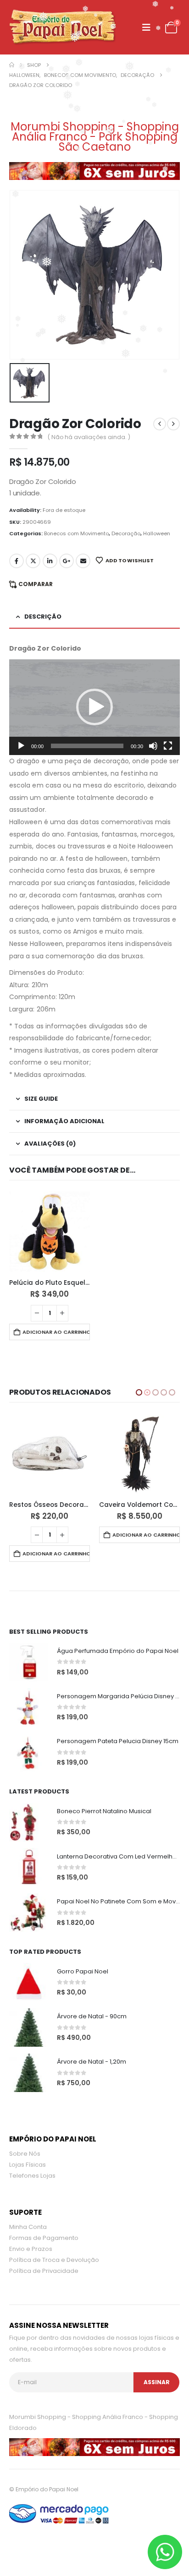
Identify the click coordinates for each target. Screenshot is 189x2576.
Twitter (33, 561)
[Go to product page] (50, 1232)
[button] (146, 27)
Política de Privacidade (44, 2252)
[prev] (160, 424)
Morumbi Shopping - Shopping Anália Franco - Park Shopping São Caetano (95, 137)
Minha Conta (28, 2208)
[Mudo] (153, 746)
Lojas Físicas (28, 2146)
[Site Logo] (63, 27)
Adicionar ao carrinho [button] (56, 1332)
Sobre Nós (25, 2135)
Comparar (36, 584)
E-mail (83, 561)
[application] (94, 707)
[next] (173, 424)
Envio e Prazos (31, 2230)
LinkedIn (50, 561)
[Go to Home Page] (12, 65)
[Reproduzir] (21, 746)
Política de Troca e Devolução (54, 2241)
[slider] (87, 746)
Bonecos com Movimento (76, 533)
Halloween (157, 533)
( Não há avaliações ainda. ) (89, 437)
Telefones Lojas (32, 2157)
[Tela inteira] (168, 746)
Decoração (126, 533)
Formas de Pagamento (44, 2219)
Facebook (17, 561)
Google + (67, 561)
